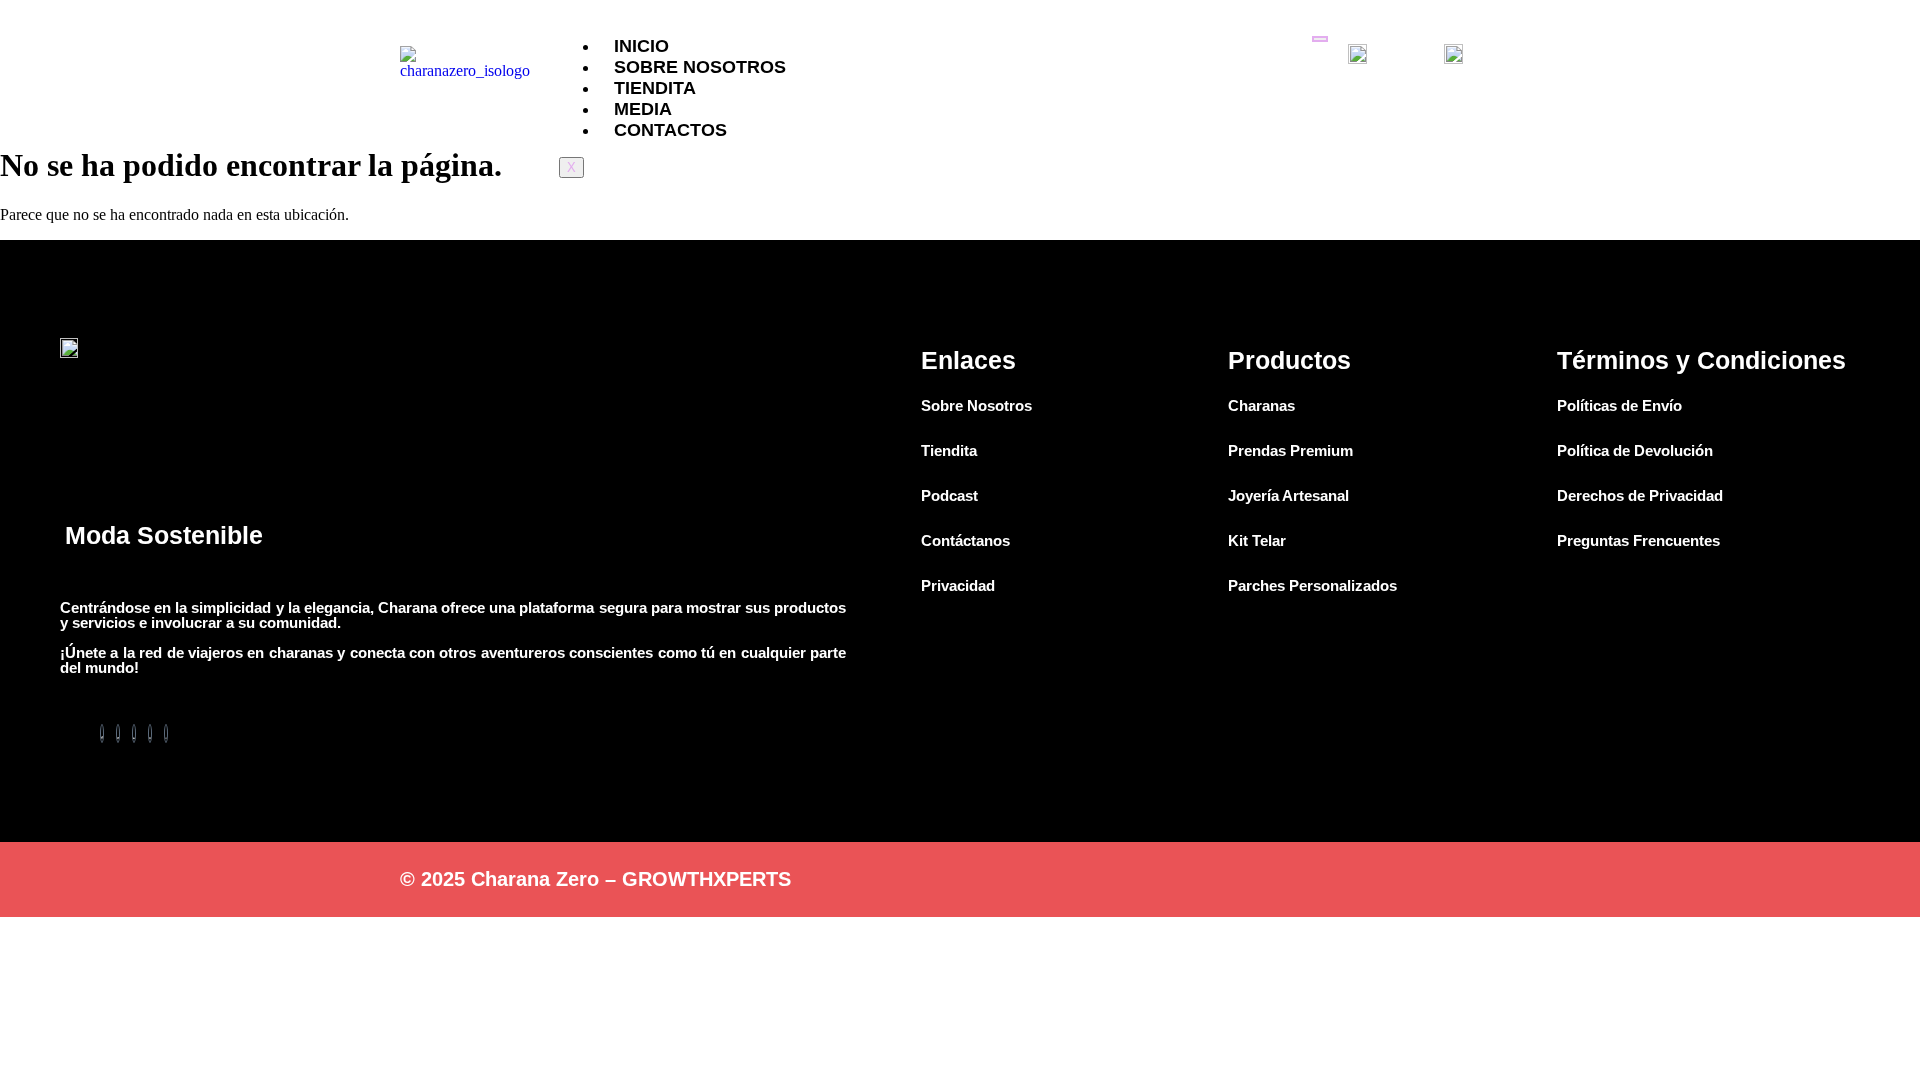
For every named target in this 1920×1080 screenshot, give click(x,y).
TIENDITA (655, 88)
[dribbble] (150, 733)
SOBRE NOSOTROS (700, 67)
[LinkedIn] (134, 733)
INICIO (641, 46)
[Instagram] (166, 733)
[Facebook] (102, 733)
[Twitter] (118, 733)
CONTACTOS (670, 130)
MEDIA (643, 109)
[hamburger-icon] (1320, 39)
